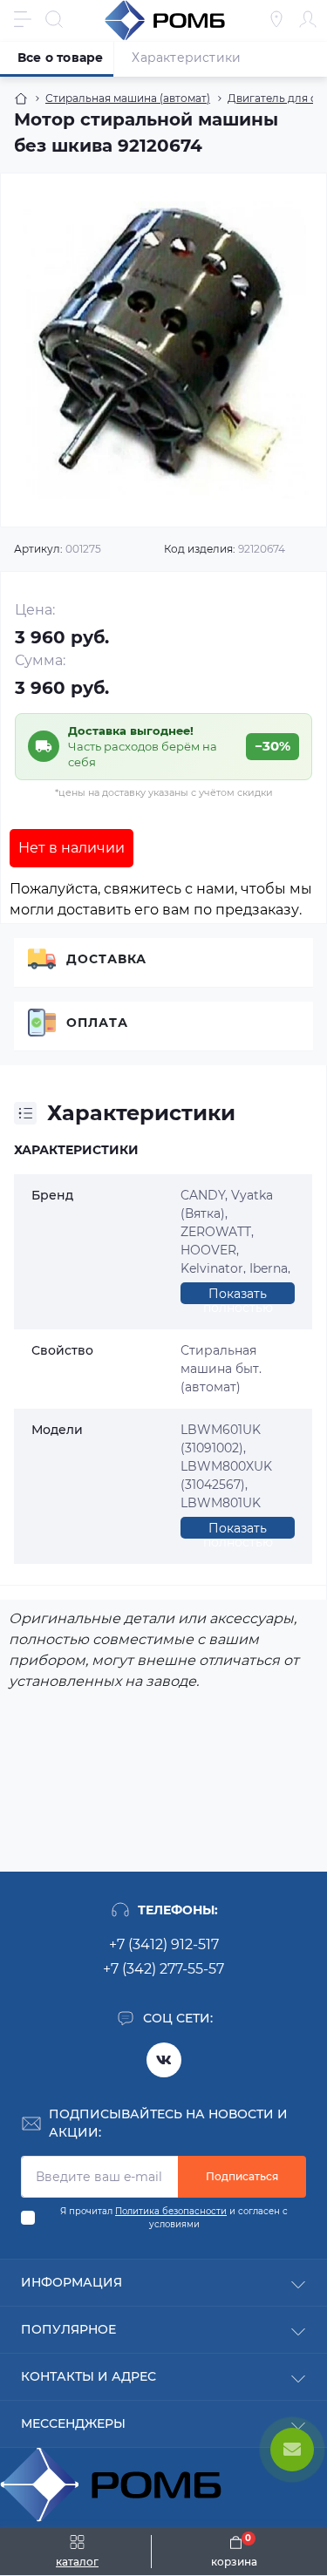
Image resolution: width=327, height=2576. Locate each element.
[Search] (54, 19)
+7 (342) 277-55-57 (163, 1969)
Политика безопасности (171, 2211)
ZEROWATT (216, 1232)
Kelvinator (212, 1268)
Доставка (106, 959)
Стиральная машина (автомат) (128, 98)
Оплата (97, 1023)
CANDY (203, 1195)
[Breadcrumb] (21, 99)
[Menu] (23, 19)
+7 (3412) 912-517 (164, 1944)
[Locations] (276, 19)
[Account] (308, 19)
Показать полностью (238, 1295)
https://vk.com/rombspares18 (164, 2060)
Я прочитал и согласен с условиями (174, 2218)
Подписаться (242, 2176)
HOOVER (208, 1250)
